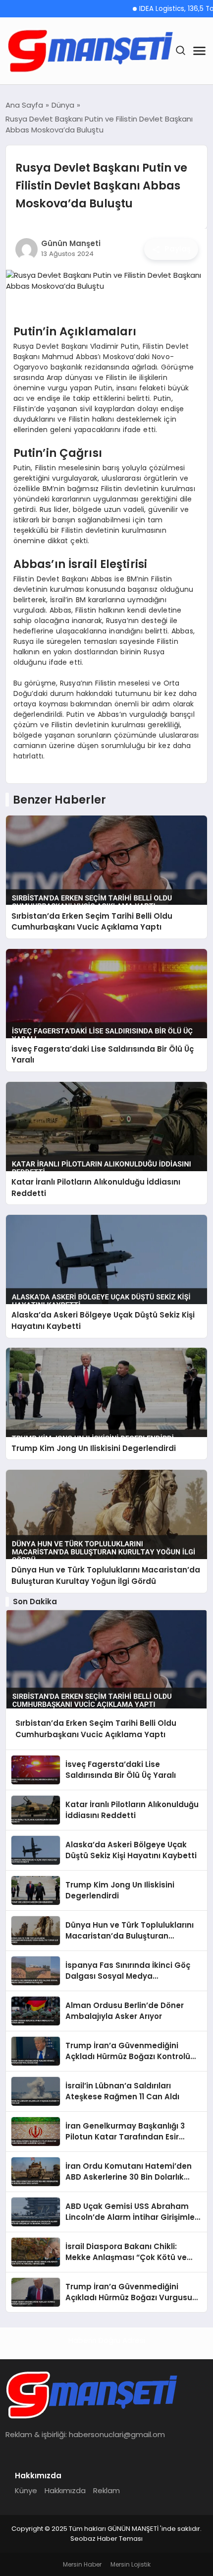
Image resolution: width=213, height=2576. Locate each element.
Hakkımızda (65, 2490)
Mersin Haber (82, 2564)
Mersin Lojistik (131, 2564)
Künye (26, 2490)
